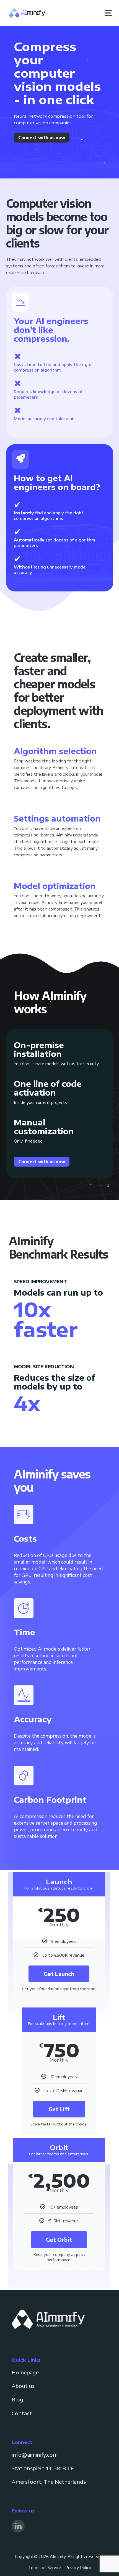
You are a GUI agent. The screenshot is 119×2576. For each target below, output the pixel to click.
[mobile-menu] (106, 13)
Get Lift (59, 2109)
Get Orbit (59, 2239)
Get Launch (59, 1974)
